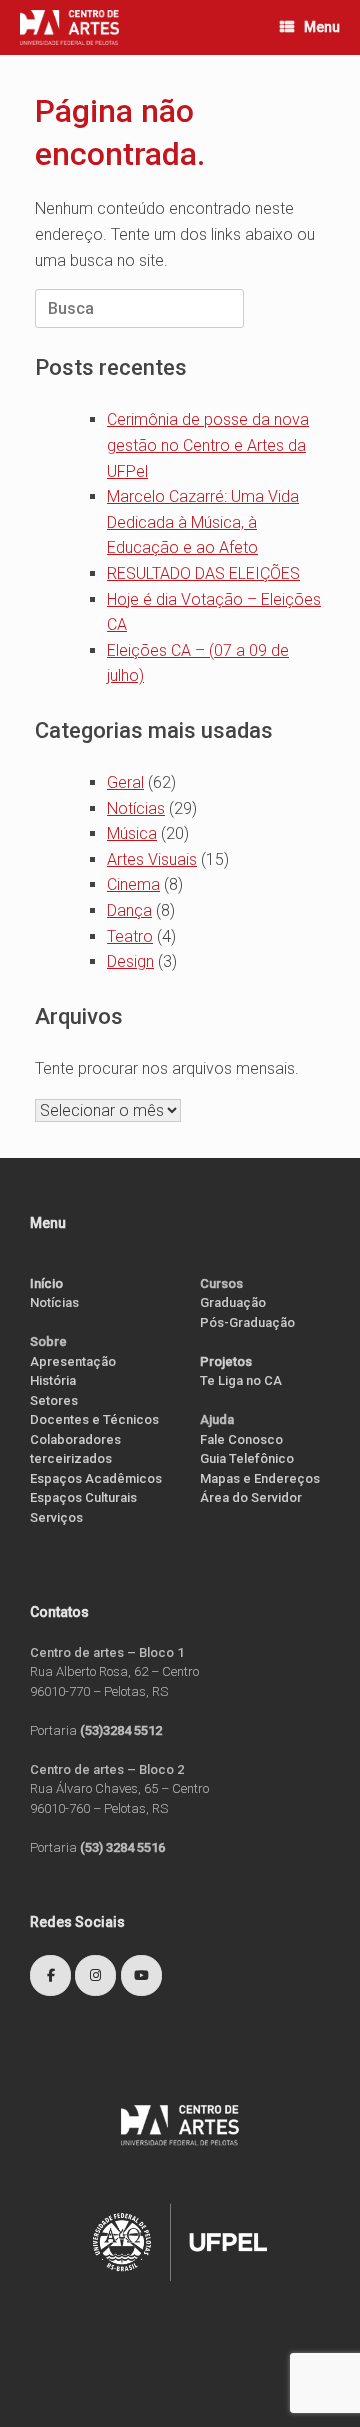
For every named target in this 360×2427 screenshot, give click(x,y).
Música (132, 833)
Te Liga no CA (241, 1380)
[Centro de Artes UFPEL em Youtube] (141, 1975)
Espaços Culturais (83, 1497)
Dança (129, 910)
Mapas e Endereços (260, 1478)
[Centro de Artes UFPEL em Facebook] (50, 1975)
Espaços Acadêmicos (96, 1478)
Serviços (56, 1517)
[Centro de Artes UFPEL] (69, 27)
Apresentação (73, 1361)
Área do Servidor (251, 1497)
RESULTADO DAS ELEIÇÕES (203, 573)
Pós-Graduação (247, 1322)
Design (130, 961)
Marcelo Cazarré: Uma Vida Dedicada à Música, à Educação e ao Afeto (203, 522)
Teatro (130, 936)
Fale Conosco (241, 1439)
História (53, 1380)
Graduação (233, 1302)
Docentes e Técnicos (94, 1419)
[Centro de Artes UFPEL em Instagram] (95, 1975)
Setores (54, 1400)
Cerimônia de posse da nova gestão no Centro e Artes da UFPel (208, 445)
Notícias (136, 808)
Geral (125, 782)
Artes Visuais (152, 859)
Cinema (133, 884)
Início (46, 1283)
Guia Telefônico (247, 1458)
